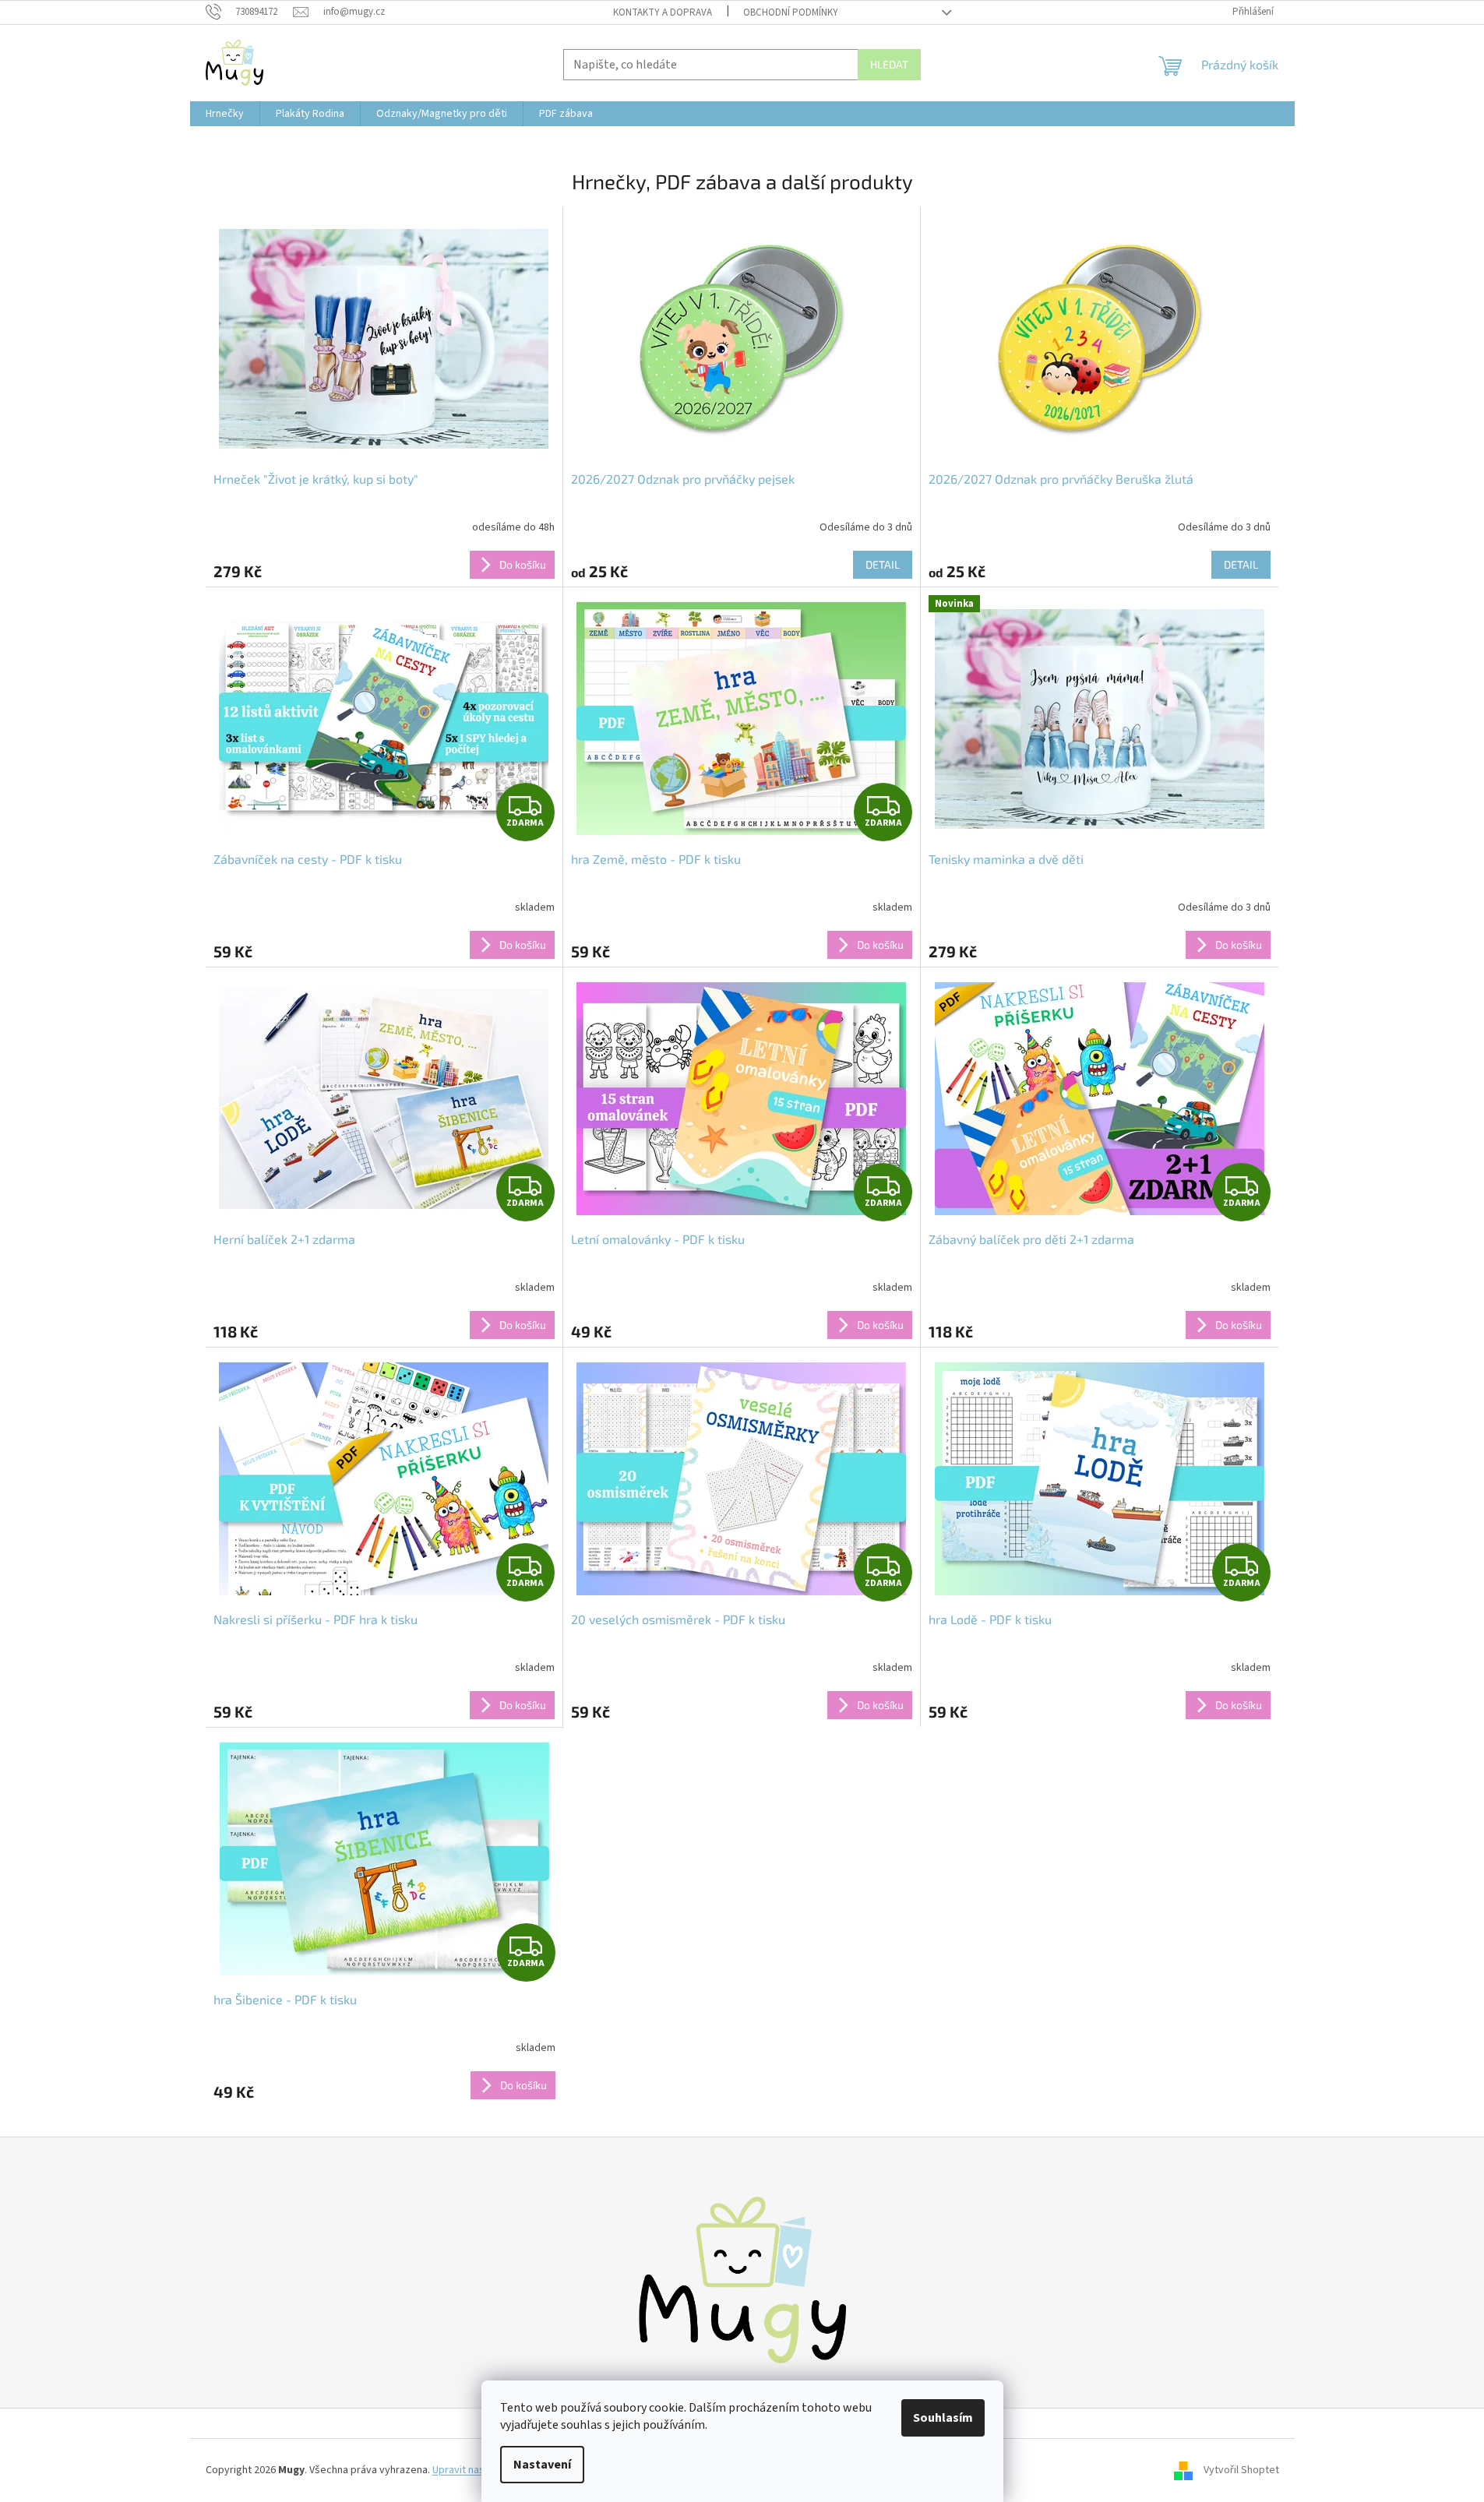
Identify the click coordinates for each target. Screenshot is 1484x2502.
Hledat (889, 64)
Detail (883, 564)
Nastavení (542, 2465)
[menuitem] (225, 114)
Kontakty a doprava (663, 12)
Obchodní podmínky (791, 12)
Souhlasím (943, 2418)
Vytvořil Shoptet (1241, 2470)
